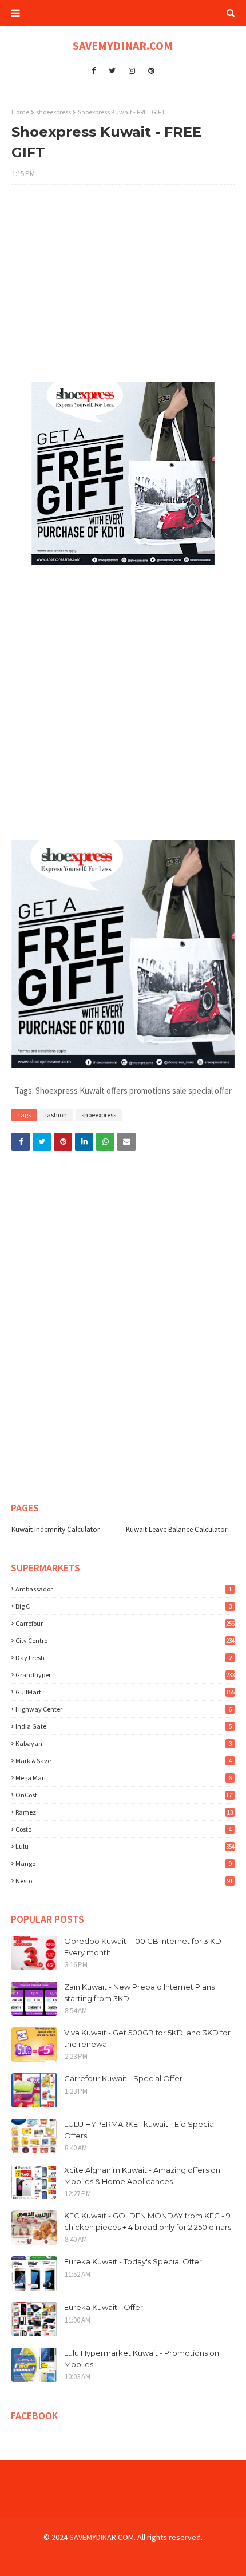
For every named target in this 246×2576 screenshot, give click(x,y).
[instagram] (132, 71)
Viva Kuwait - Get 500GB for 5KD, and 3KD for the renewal (147, 2038)
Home (20, 112)
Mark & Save (124, 1761)
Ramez (124, 1812)
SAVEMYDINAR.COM (123, 45)
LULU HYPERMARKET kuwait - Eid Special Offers (140, 2130)
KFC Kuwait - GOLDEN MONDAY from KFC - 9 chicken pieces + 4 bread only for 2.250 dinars (148, 2221)
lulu (125, 1846)
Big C (124, 1606)
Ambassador (124, 1589)
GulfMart (125, 1692)
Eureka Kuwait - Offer (104, 2307)
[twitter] (112, 71)
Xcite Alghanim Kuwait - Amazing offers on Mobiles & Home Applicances (142, 2176)
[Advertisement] (123, 289)
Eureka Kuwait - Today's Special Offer (133, 2261)
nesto (124, 1881)
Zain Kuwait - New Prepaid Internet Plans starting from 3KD (139, 1992)
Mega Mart (124, 1778)
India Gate (124, 1726)
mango (124, 1863)
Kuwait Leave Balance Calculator (176, 1529)
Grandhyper (125, 1675)
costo (124, 1829)
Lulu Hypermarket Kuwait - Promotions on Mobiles (142, 2359)
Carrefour (125, 1623)
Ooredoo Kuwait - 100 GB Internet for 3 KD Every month (143, 1947)
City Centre (125, 1640)
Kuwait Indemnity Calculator (55, 1529)
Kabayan (124, 1743)
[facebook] (94, 71)
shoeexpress (53, 112)
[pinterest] (151, 71)
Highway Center (124, 1709)
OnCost (125, 1795)
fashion (56, 1115)
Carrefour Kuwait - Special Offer (123, 2078)
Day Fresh (124, 1658)
